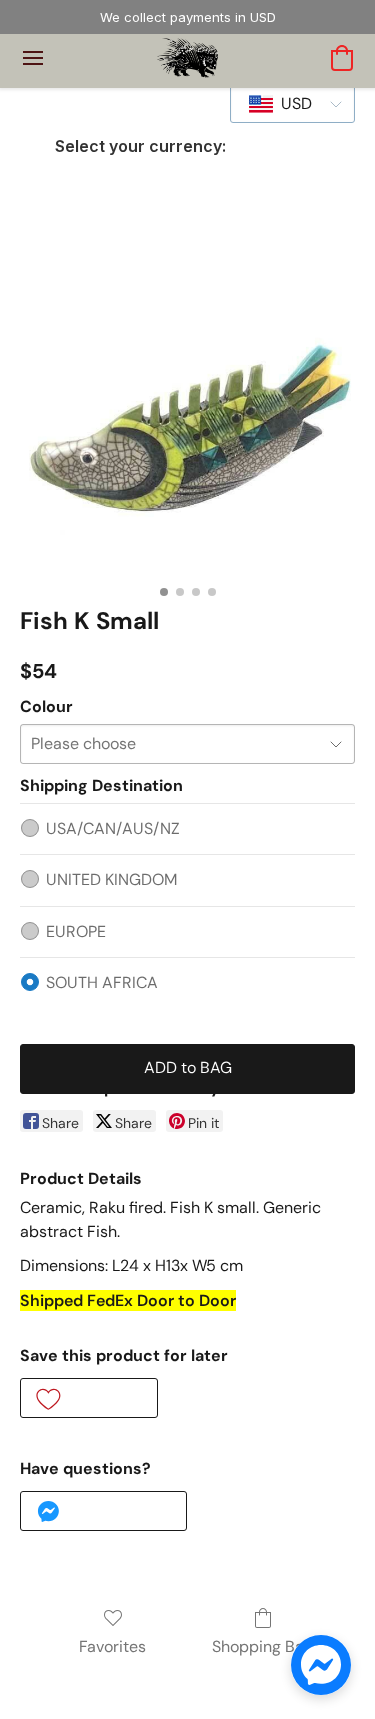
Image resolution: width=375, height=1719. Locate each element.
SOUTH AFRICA (102, 982)
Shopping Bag (262, 1646)
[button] (187, 58)
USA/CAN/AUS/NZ (113, 828)
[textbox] (290, 104)
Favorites (112, 1646)
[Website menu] (33, 58)
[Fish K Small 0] (187, 407)
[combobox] (292, 104)
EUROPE (76, 931)
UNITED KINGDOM (111, 879)
